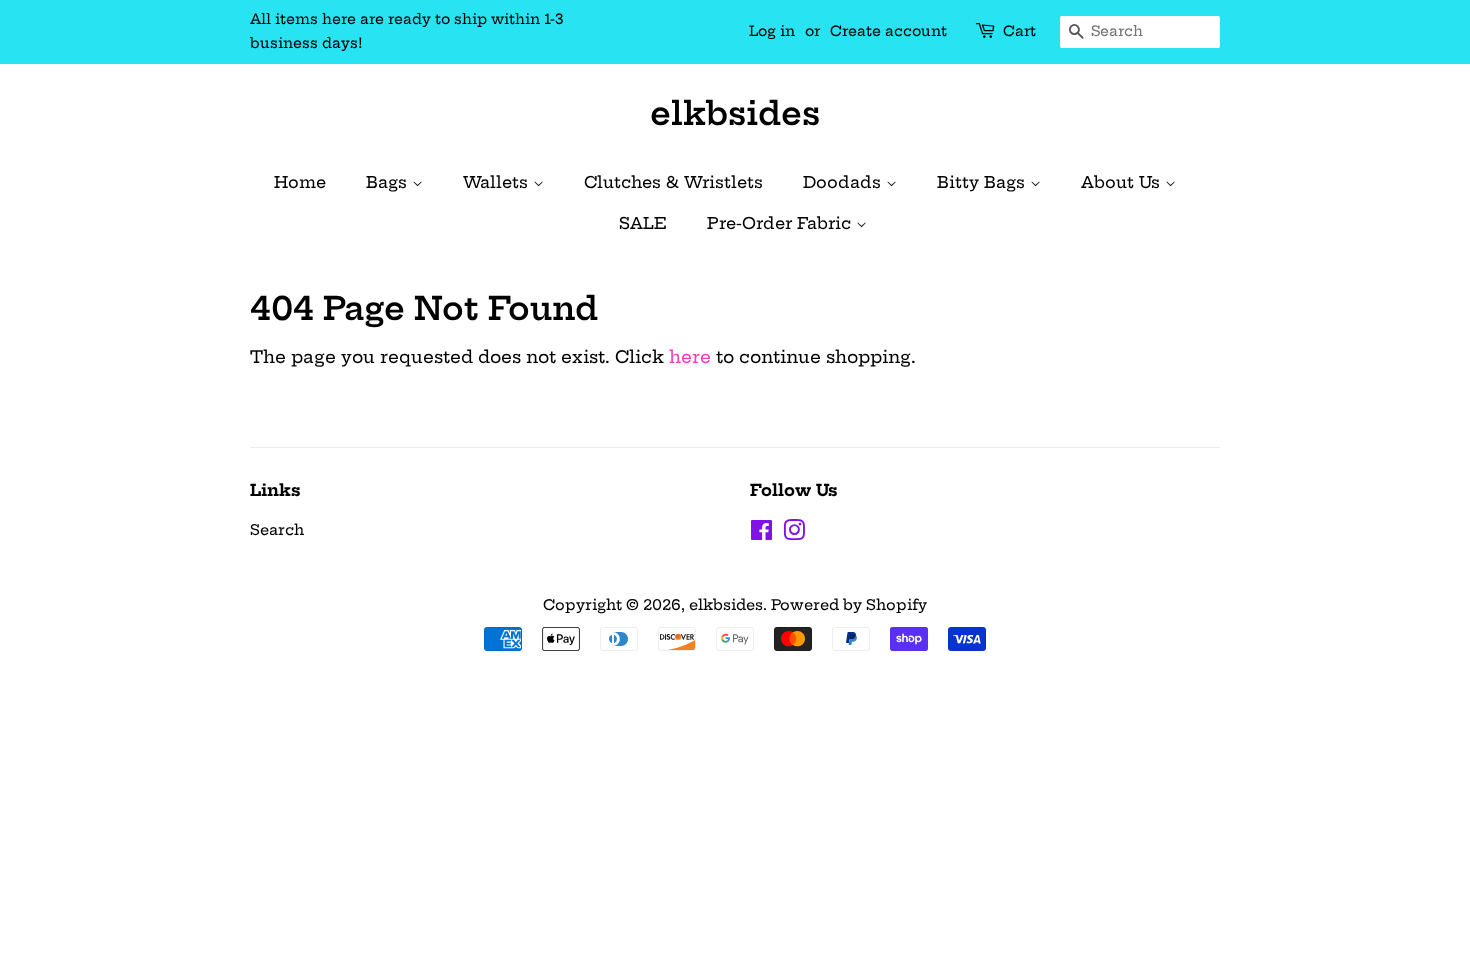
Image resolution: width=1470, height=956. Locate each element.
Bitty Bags (983, 182)
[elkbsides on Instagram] (794, 534)
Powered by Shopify (849, 605)
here (690, 356)
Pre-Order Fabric (781, 223)
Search (277, 530)
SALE (643, 223)
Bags (389, 182)
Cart (1019, 31)
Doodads (844, 182)
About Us (1123, 182)
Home (300, 182)
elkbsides (735, 113)
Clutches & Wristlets (673, 182)
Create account (888, 31)
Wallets (498, 182)
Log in (772, 31)
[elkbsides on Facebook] (761, 534)
